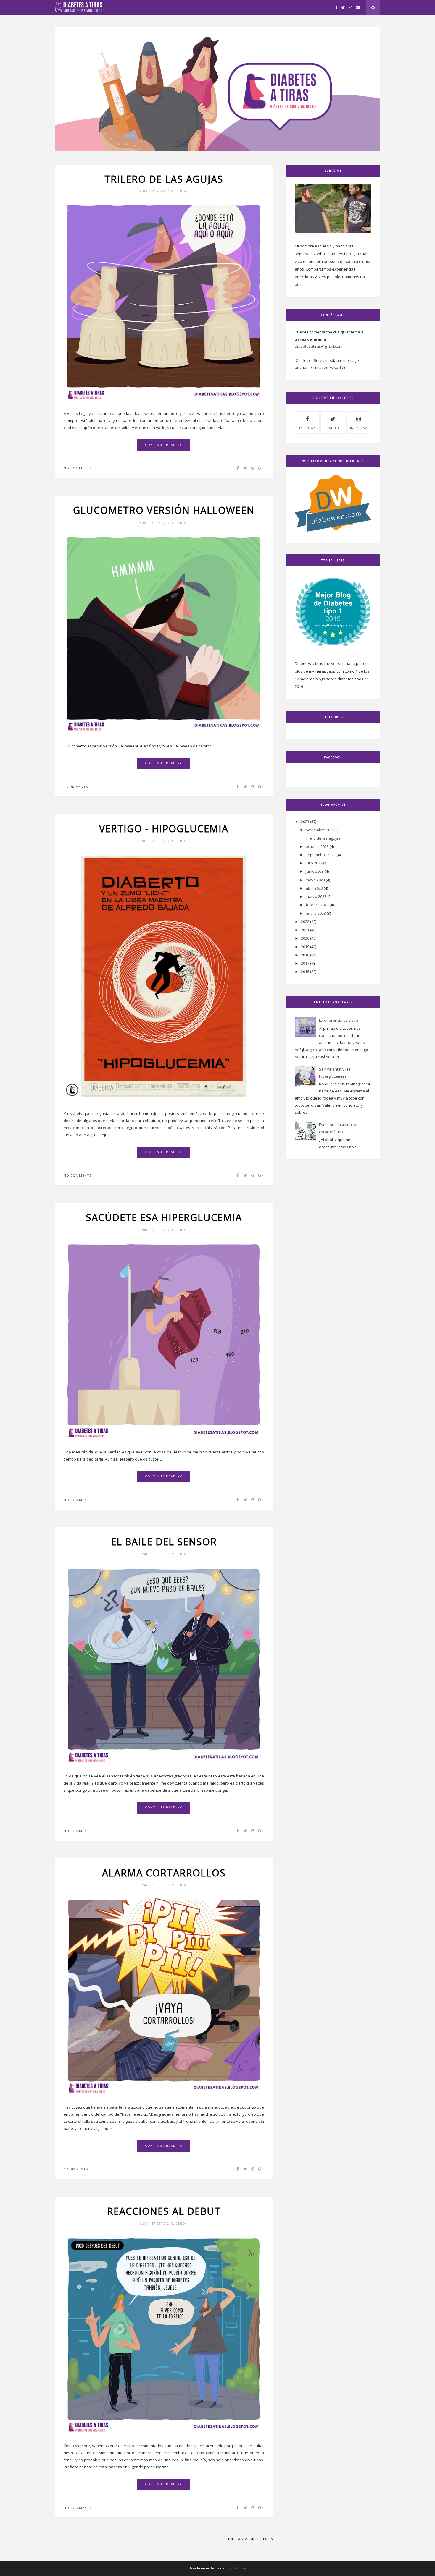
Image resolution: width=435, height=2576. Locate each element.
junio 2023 (315, 871)
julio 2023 (314, 863)
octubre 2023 (317, 846)
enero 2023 (316, 913)
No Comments (78, 468)
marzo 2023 (316, 896)
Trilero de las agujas (164, 179)
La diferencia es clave (339, 1020)
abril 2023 (314, 888)
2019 (305, 947)
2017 (305, 963)
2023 (305, 822)
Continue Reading (164, 445)
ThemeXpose (236, 2568)
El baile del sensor (164, 1542)
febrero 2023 (317, 905)
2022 (305, 922)
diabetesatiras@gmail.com (319, 346)
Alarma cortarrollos (164, 1873)
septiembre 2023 (321, 855)
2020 (305, 938)
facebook (307, 428)
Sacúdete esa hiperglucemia (164, 1217)
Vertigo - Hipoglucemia (164, 829)
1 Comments (76, 787)
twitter (333, 428)
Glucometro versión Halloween (164, 510)
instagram (359, 428)
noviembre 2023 (320, 830)
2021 (305, 930)
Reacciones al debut (164, 2211)
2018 (305, 955)
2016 (305, 972)
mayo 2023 (315, 880)
